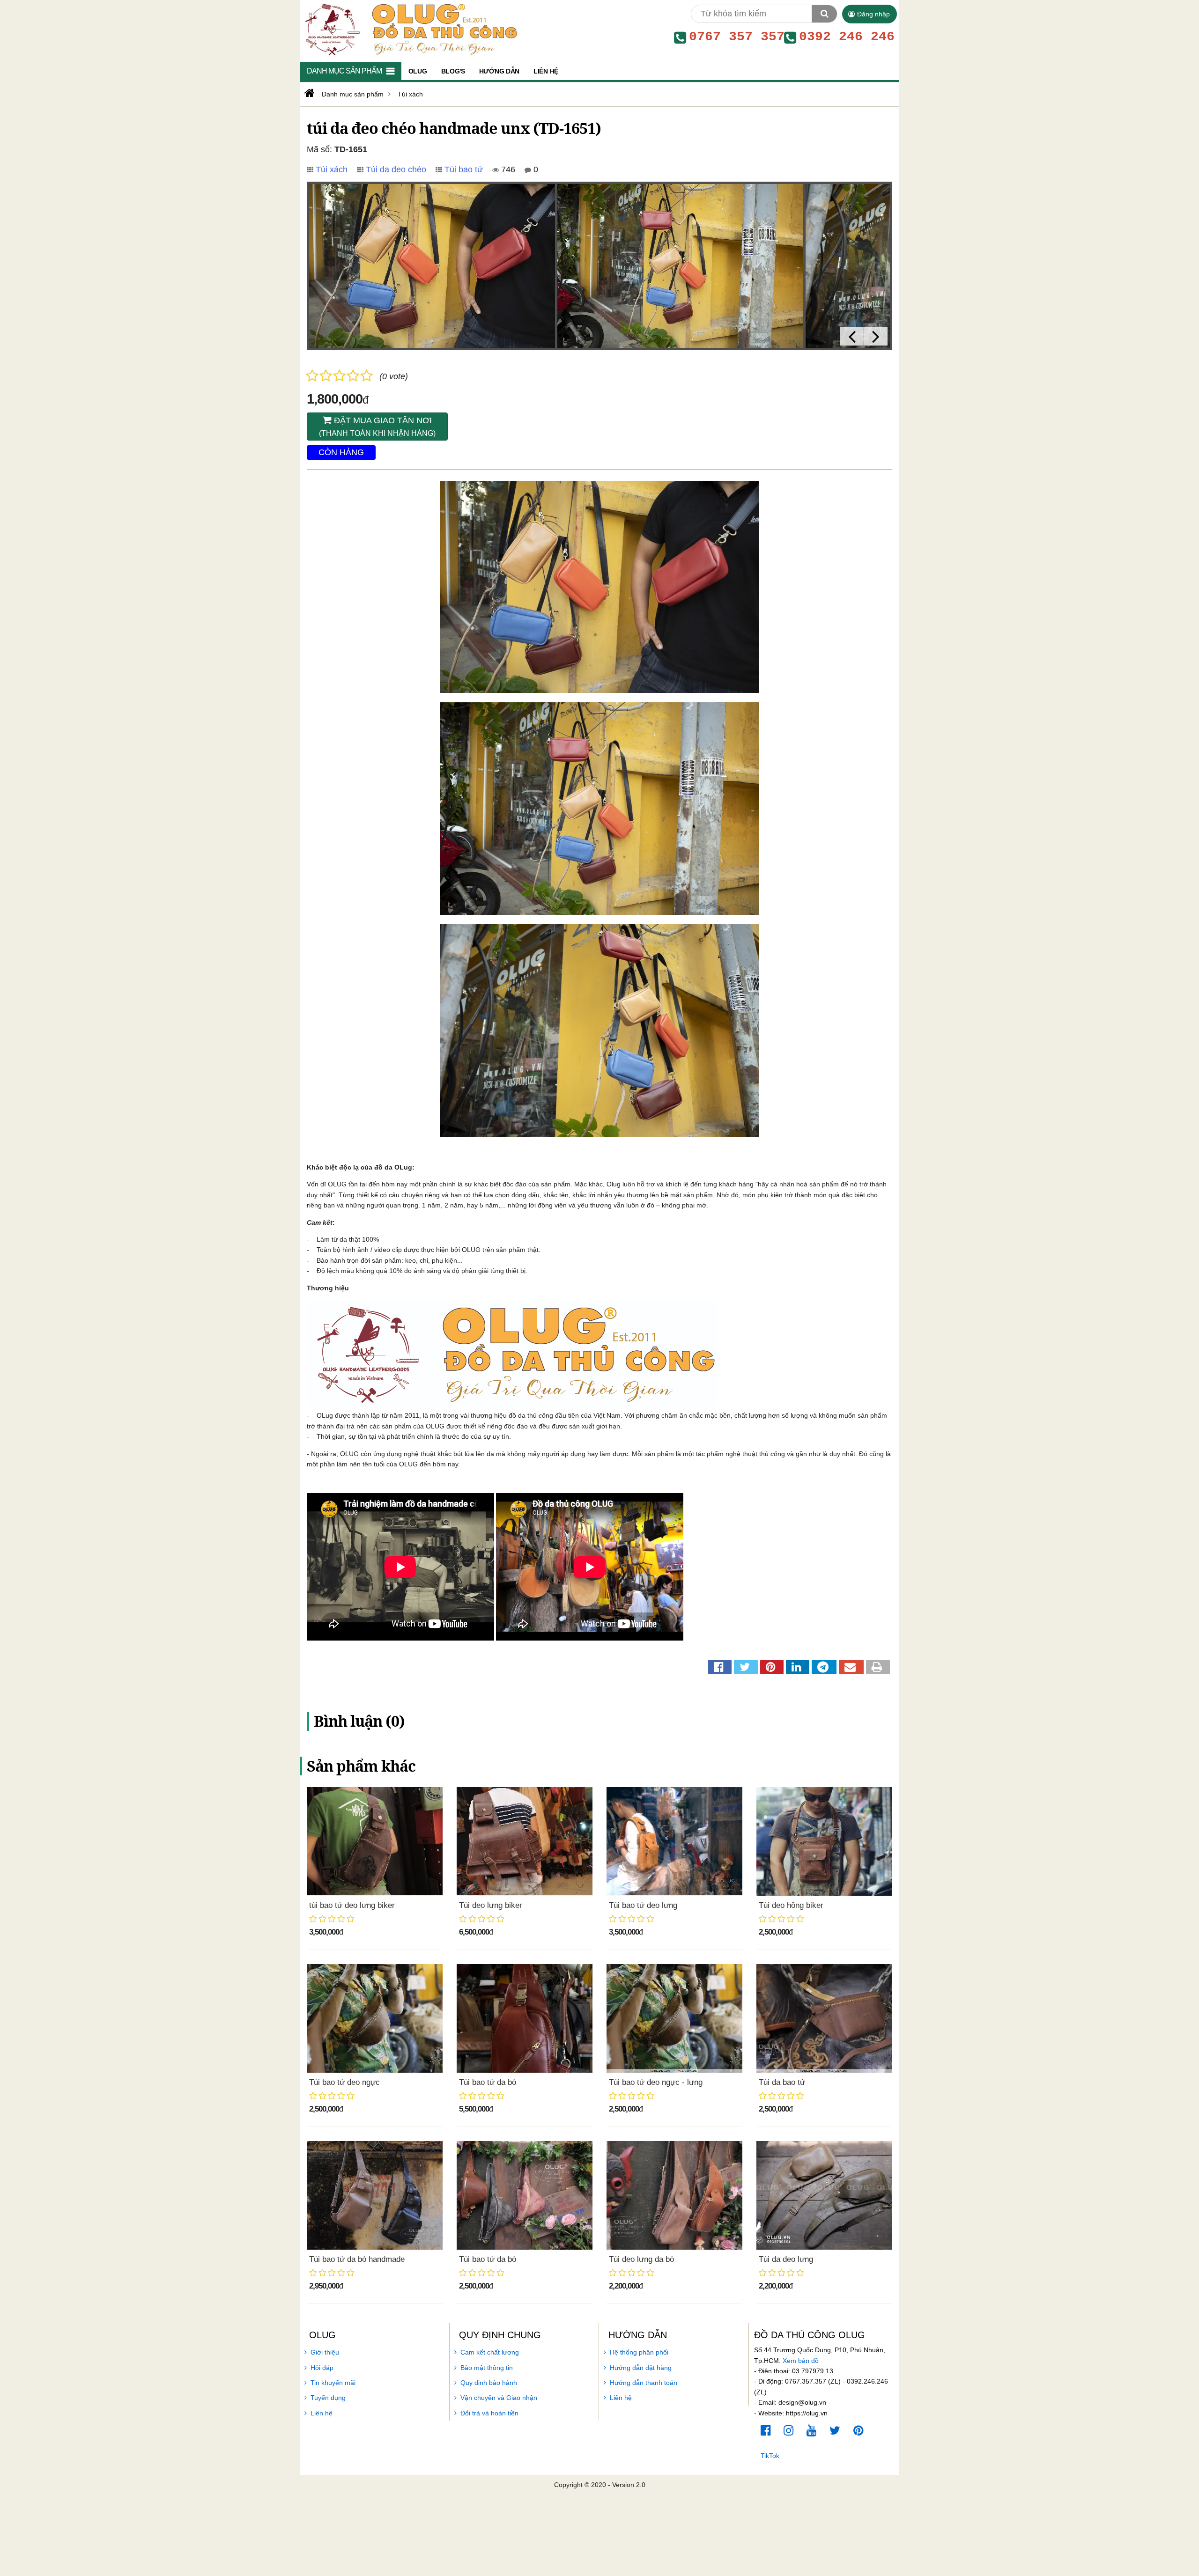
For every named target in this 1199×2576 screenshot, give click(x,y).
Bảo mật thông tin (487, 2368)
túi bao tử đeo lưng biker (352, 1905)
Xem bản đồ (801, 2361)
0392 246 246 (847, 37)
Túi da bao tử (782, 2082)
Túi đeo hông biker (791, 1905)
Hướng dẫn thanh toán (644, 2383)
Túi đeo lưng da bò (641, 2259)
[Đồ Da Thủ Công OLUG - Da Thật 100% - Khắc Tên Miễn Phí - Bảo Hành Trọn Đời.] (409, 29)
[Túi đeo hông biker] (824, 1841)
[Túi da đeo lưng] (824, 2195)
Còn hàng (341, 452)
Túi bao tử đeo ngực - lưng (656, 2082)
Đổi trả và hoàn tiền (489, 2413)
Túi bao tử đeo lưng (643, 1905)
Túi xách (332, 169)
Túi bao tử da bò (488, 2082)
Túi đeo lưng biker (491, 1905)
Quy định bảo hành (489, 2383)
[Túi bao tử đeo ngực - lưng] (674, 2018)
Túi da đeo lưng (786, 2259)
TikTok (770, 2456)
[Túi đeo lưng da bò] (674, 2195)
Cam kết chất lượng (490, 2352)
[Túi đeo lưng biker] (525, 1841)
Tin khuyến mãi (333, 2383)
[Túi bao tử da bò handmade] (375, 2195)
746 (507, 169)
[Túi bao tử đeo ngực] (375, 2018)
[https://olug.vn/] (308, 93)
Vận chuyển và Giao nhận (499, 2398)
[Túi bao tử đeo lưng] (674, 1841)
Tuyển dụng (328, 2398)
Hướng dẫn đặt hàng (641, 2368)
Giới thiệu (325, 2352)
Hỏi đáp (322, 2368)
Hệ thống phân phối (639, 2352)
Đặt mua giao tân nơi (377, 427)
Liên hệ (322, 2413)
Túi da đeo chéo (396, 169)
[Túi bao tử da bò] (525, 2018)
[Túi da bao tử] (824, 2018)
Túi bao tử (464, 169)
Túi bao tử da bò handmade (357, 2259)
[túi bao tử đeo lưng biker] (375, 1841)
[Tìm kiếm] (824, 14)
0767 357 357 (737, 37)
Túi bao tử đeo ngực (344, 2082)
